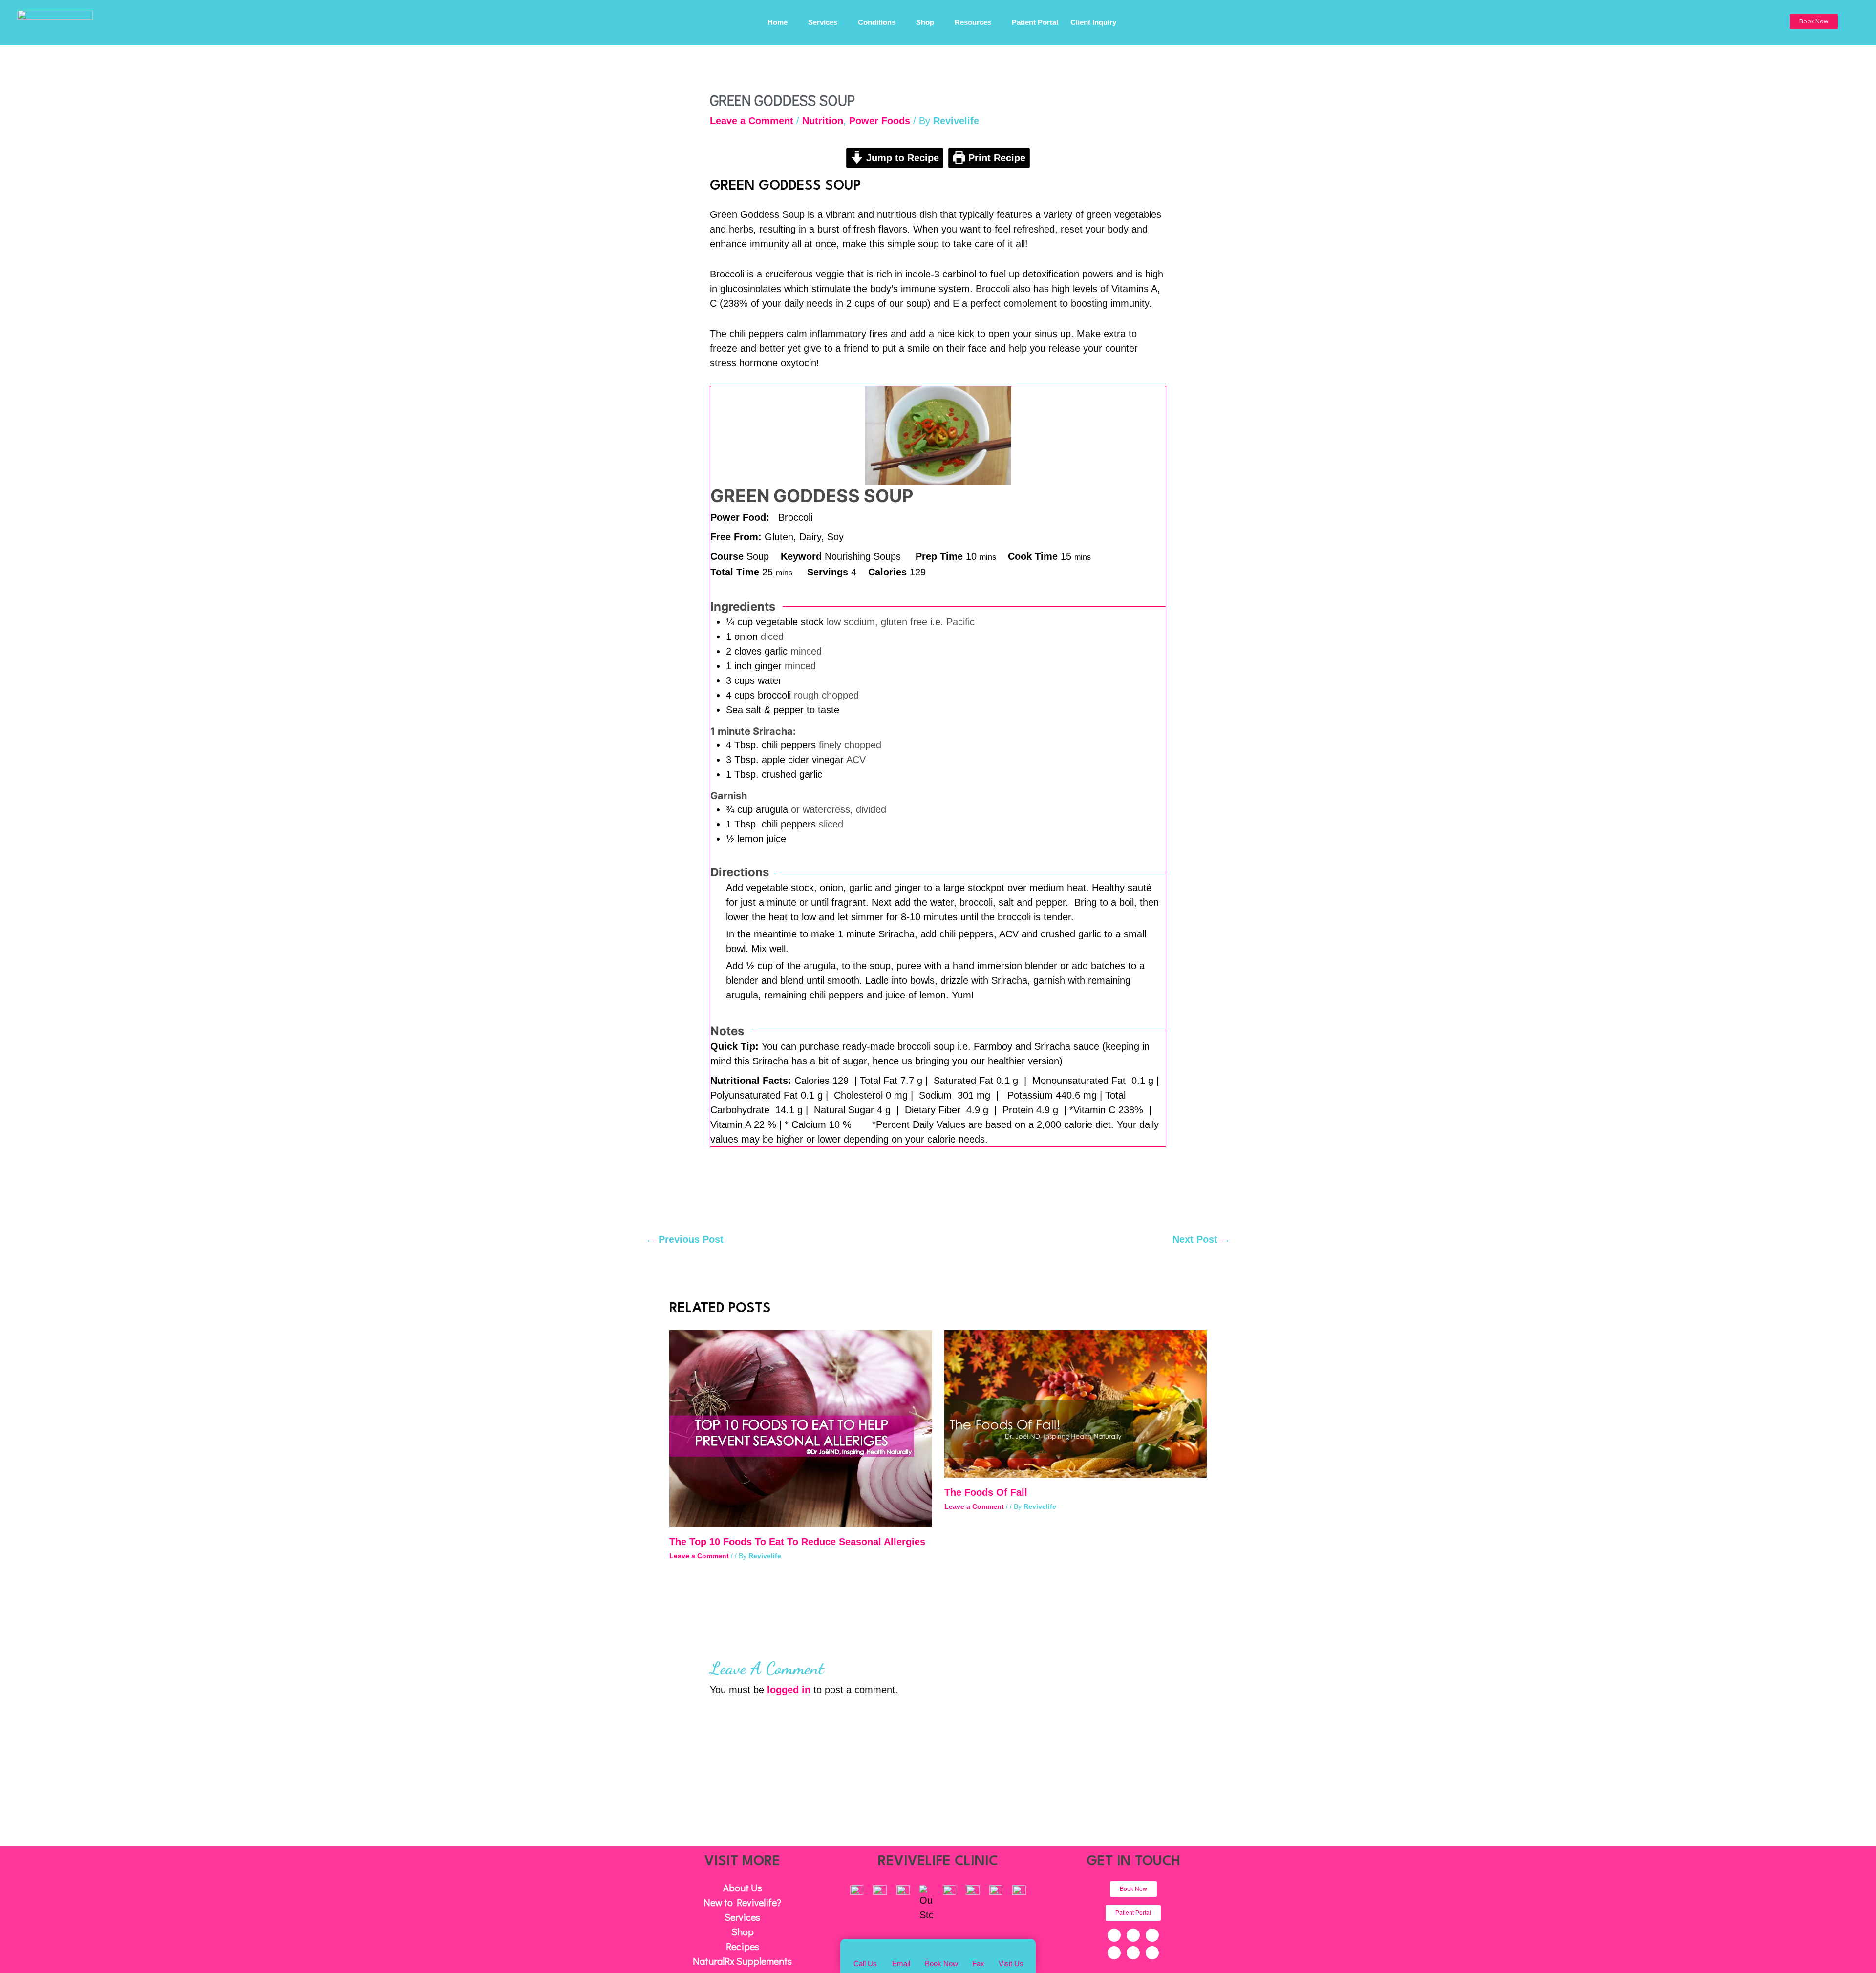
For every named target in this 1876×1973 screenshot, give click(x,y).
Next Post (1201, 1239)
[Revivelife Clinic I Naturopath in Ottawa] (55, 21)
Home (778, 23)
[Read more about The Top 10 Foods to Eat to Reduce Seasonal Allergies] (801, 1428)
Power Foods (880, 121)
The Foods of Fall (986, 1492)
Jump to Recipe (901, 158)
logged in (789, 1690)
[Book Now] (941, 1950)
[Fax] (978, 1951)
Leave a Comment (752, 121)
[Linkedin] (1133, 1953)
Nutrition (823, 121)
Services (823, 23)
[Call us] (865, 1951)
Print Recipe (995, 158)
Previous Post (685, 1239)
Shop (925, 23)
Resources (973, 23)
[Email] (901, 1951)
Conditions (877, 23)
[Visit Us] (1011, 1951)
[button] (1814, 21)
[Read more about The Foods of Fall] (1076, 1403)
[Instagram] (1114, 1953)
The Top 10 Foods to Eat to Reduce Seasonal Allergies (797, 1542)
